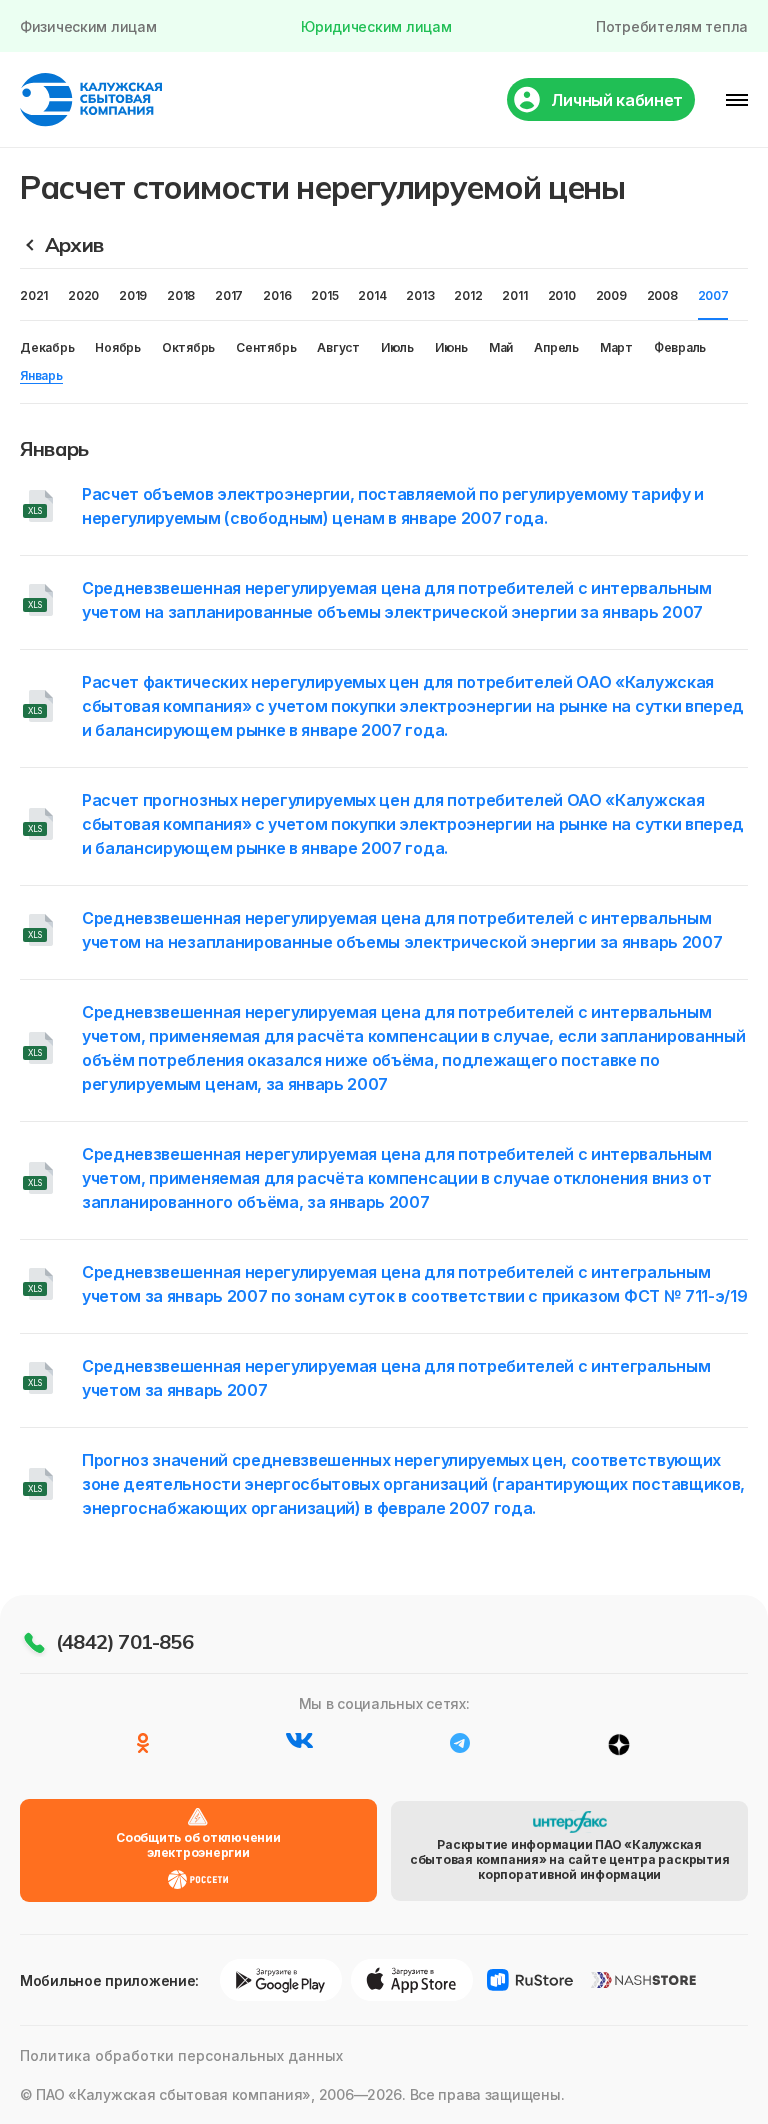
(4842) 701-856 (124, 1641)
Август (338, 348)
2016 (277, 295)
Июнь (451, 348)
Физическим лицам (88, 26)
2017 (229, 295)
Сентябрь (266, 348)
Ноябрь (118, 348)
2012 (468, 295)
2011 (514, 295)
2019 (133, 295)
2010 (562, 295)
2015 (324, 295)
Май (501, 348)
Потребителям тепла (672, 26)
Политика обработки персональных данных (181, 2055)
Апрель (556, 348)
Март (616, 348)
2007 (713, 295)
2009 (611, 295)
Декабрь (47, 348)
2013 (420, 295)
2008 (662, 295)
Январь (41, 376)
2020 (83, 295)
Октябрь (188, 348)
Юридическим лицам (376, 26)
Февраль (680, 348)
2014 (372, 295)
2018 (181, 295)
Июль (397, 348)
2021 (34, 295)
